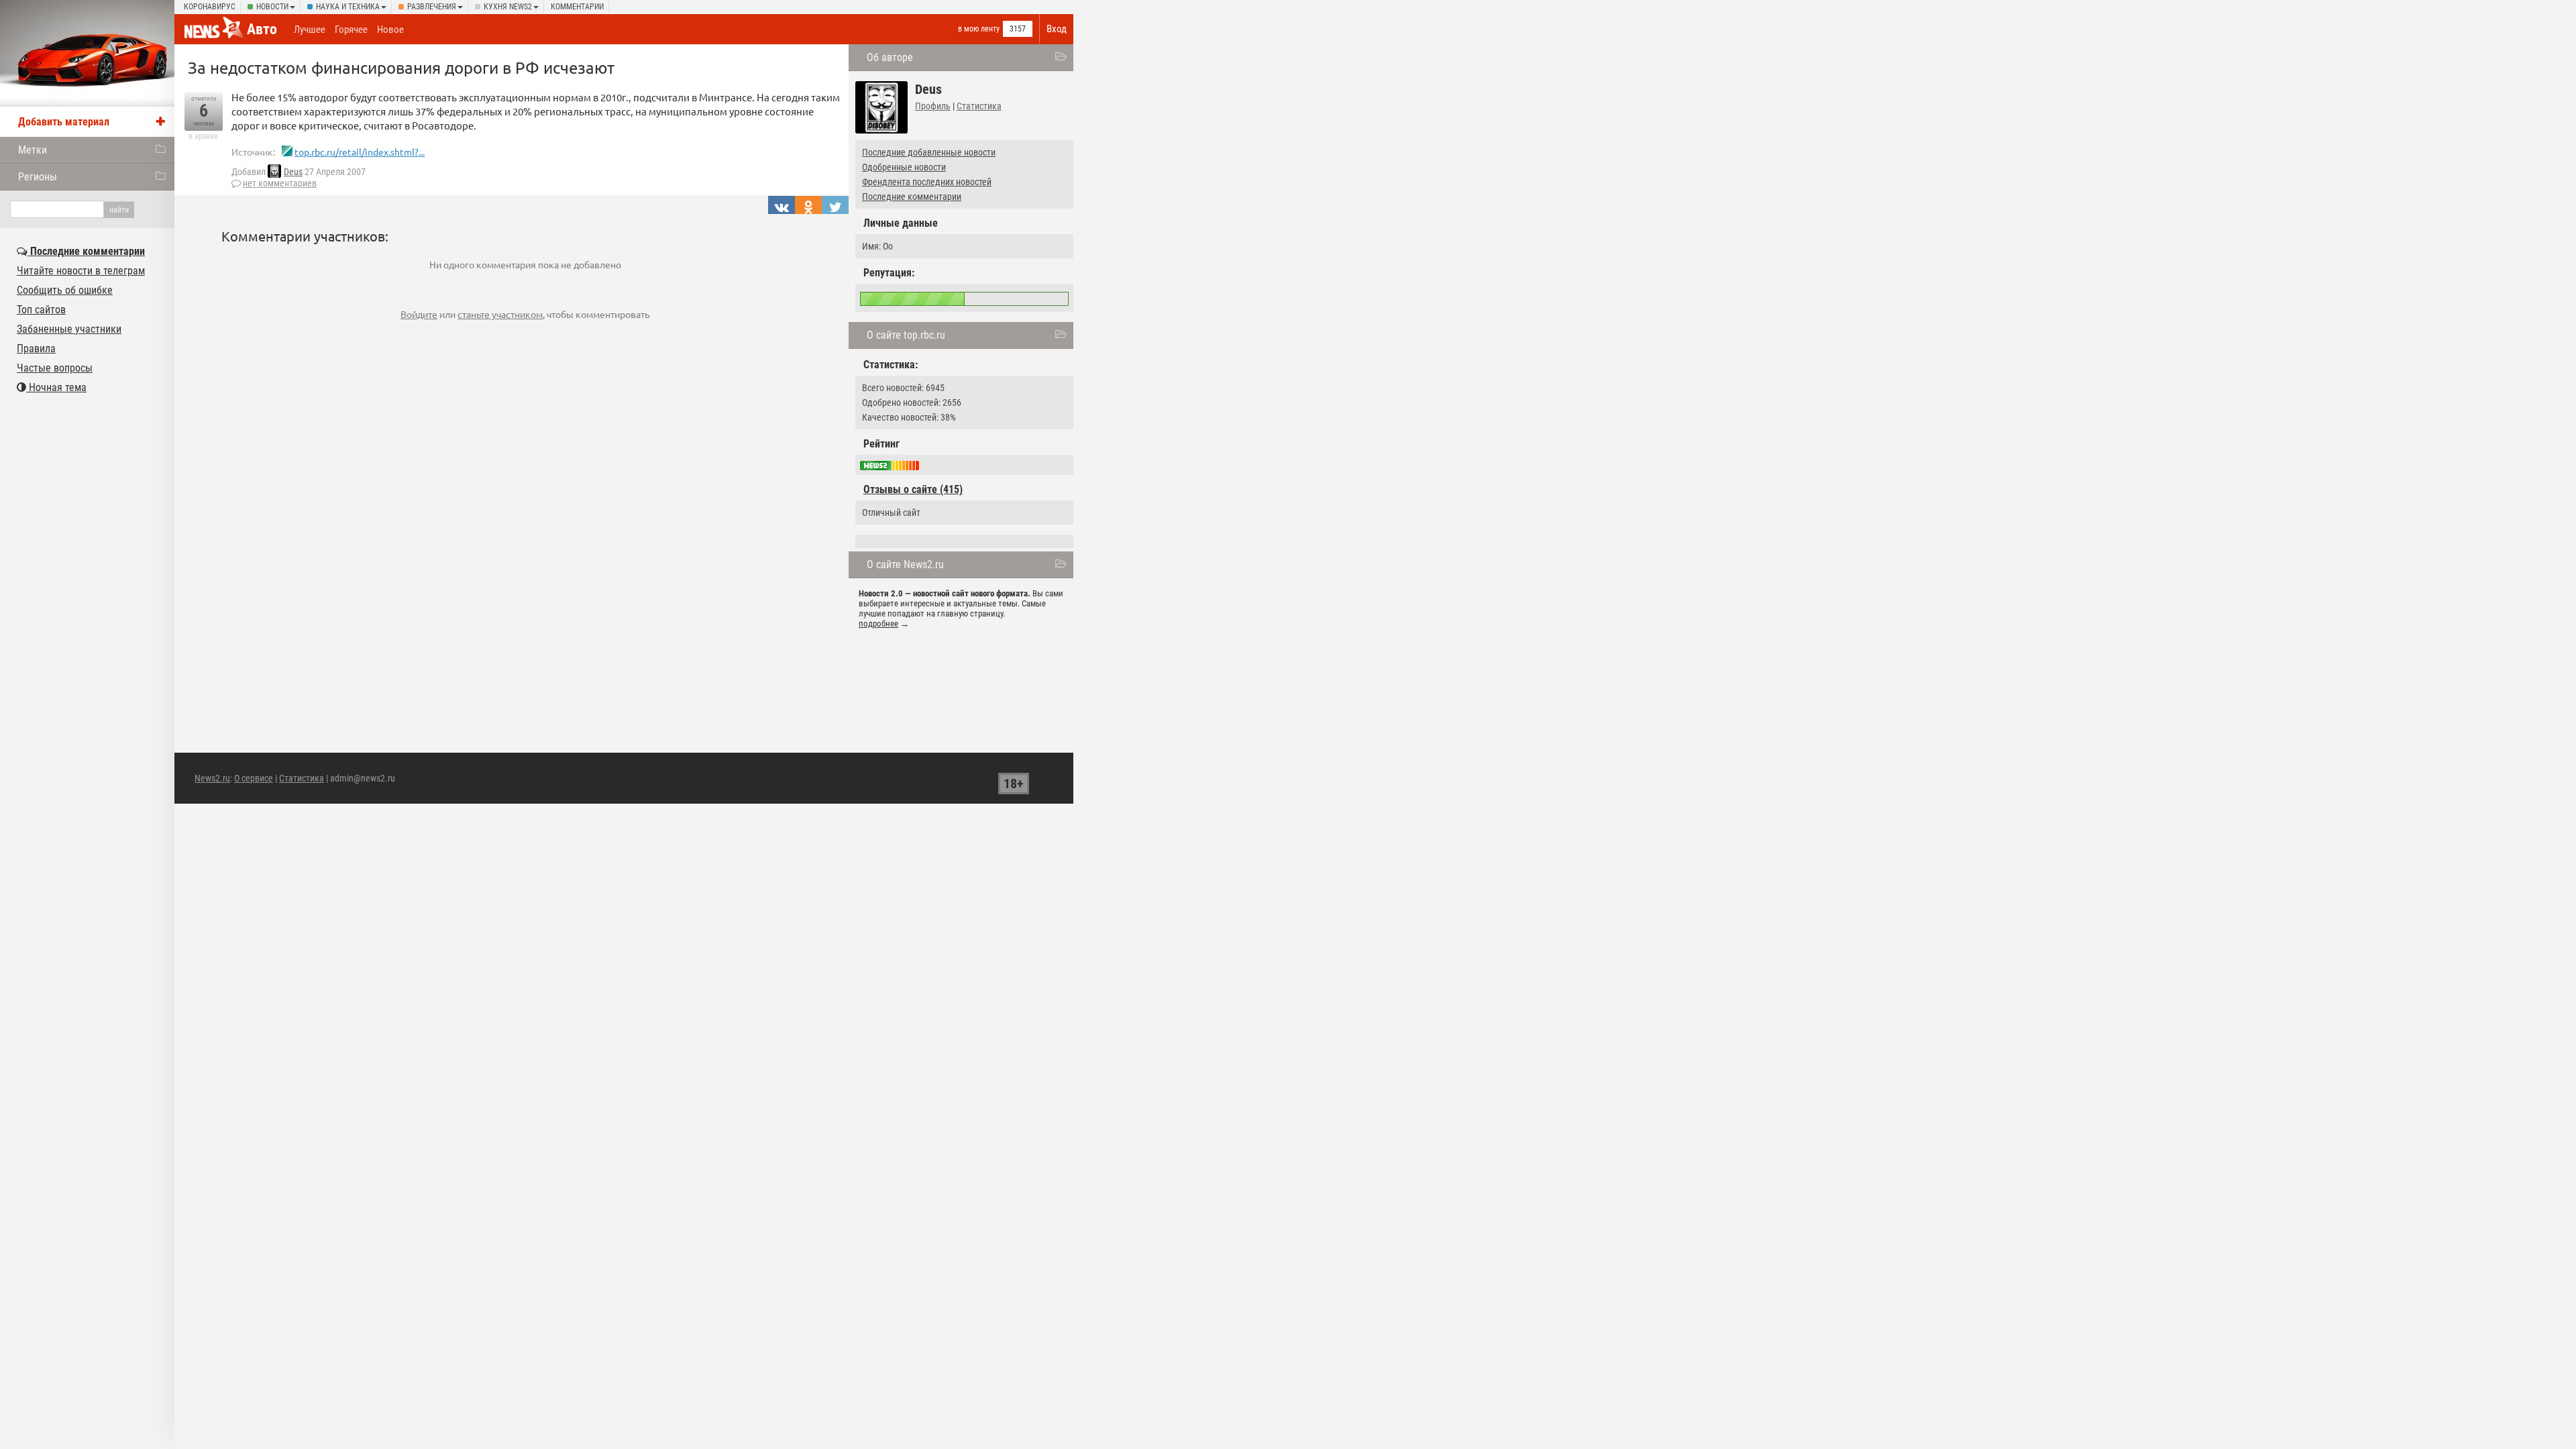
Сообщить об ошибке (65, 290)
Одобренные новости (904, 167)
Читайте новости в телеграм (81, 271)
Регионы (38, 177)
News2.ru (212, 778)
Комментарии (577, 7)
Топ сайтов (41, 310)
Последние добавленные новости (929, 152)
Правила (36, 348)
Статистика (979, 106)
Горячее (351, 30)
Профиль (933, 106)
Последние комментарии (912, 197)
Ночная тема (56, 387)
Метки (33, 150)
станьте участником (500, 314)
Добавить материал (64, 122)
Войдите (419, 314)
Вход (1057, 29)
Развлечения (432, 7)
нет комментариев (280, 183)
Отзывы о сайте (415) (913, 489)
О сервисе (254, 778)
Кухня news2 (508, 7)
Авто (262, 29)
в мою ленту (979, 29)
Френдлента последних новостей (927, 182)
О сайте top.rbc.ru (906, 335)
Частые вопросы (55, 368)
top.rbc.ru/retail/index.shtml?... (360, 152)
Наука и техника (348, 7)
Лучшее (310, 30)
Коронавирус (210, 7)
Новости (272, 7)
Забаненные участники (69, 329)
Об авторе (890, 57)
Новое (390, 30)
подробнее (878, 624)
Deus (293, 172)
